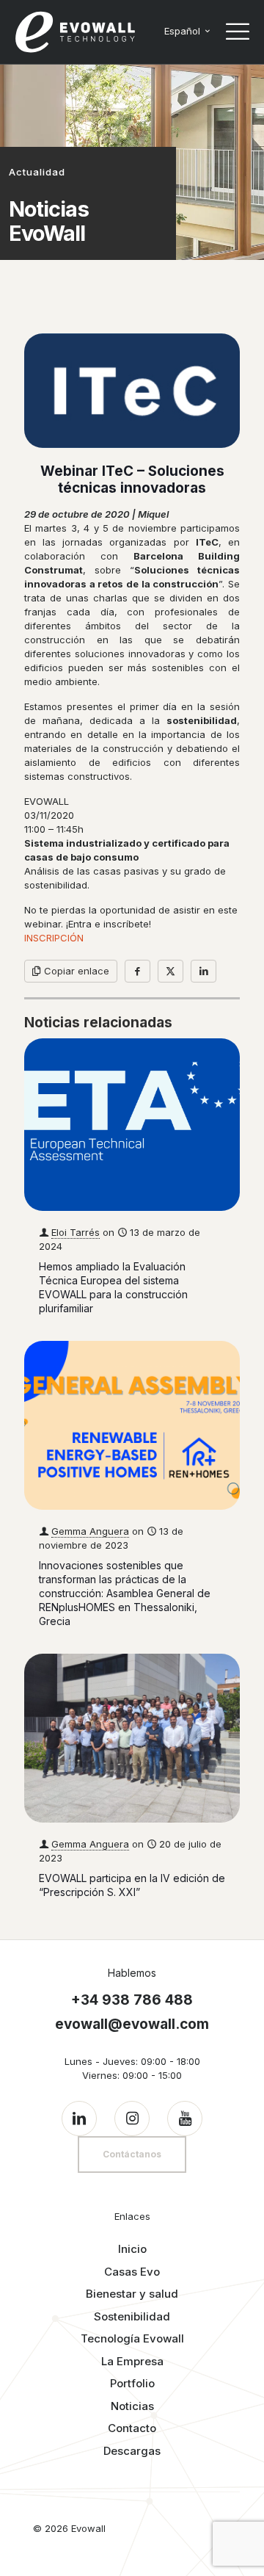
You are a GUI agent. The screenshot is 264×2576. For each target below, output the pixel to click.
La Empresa (132, 2361)
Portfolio (132, 2383)
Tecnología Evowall (132, 2338)
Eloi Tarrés (76, 1232)
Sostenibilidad (132, 2316)
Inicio (132, 2249)
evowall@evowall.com (132, 2024)
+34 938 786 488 (132, 2000)
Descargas (132, 2451)
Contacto (132, 2428)
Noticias (132, 2406)
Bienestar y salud (132, 2294)
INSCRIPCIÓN (54, 938)
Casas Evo (132, 2272)
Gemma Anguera (90, 1531)
